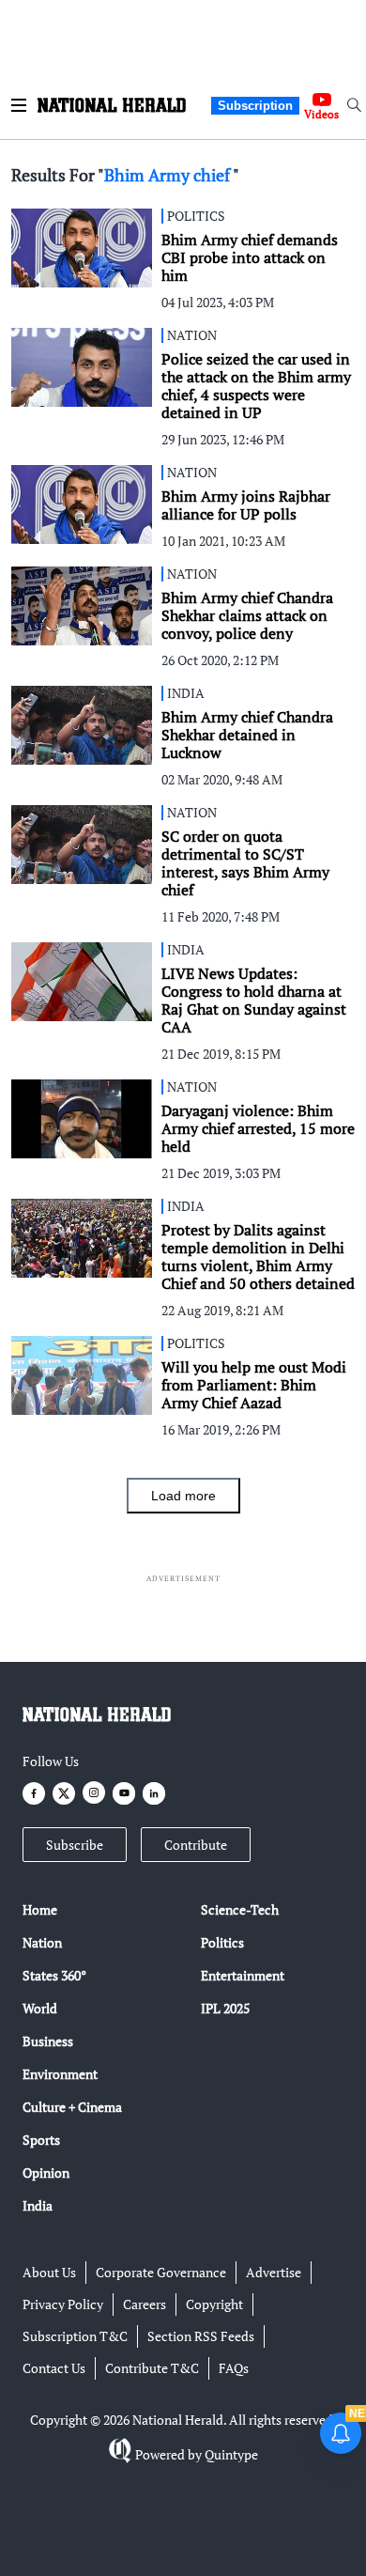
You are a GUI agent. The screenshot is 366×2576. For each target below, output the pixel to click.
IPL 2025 (225, 2008)
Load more (183, 1496)
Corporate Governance (161, 2272)
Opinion (46, 2173)
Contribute (196, 1845)
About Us (49, 2272)
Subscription (255, 106)
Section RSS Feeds (201, 2336)
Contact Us (54, 2368)
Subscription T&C (75, 2336)
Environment (60, 2074)
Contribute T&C (152, 2368)
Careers (145, 2304)
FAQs (234, 2368)
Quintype (231, 2454)
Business (48, 2041)
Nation (42, 1942)
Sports (41, 2140)
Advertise (274, 2272)
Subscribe (75, 1845)
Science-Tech (240, 1909)
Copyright (214, 2304)
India (38, 2205)
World (40, 2008)
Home (40, 1909)
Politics (222, 1942)
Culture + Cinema (72, 2107)
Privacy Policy (63, 2304)
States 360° (54, 1975)
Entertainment (243, 1975)
